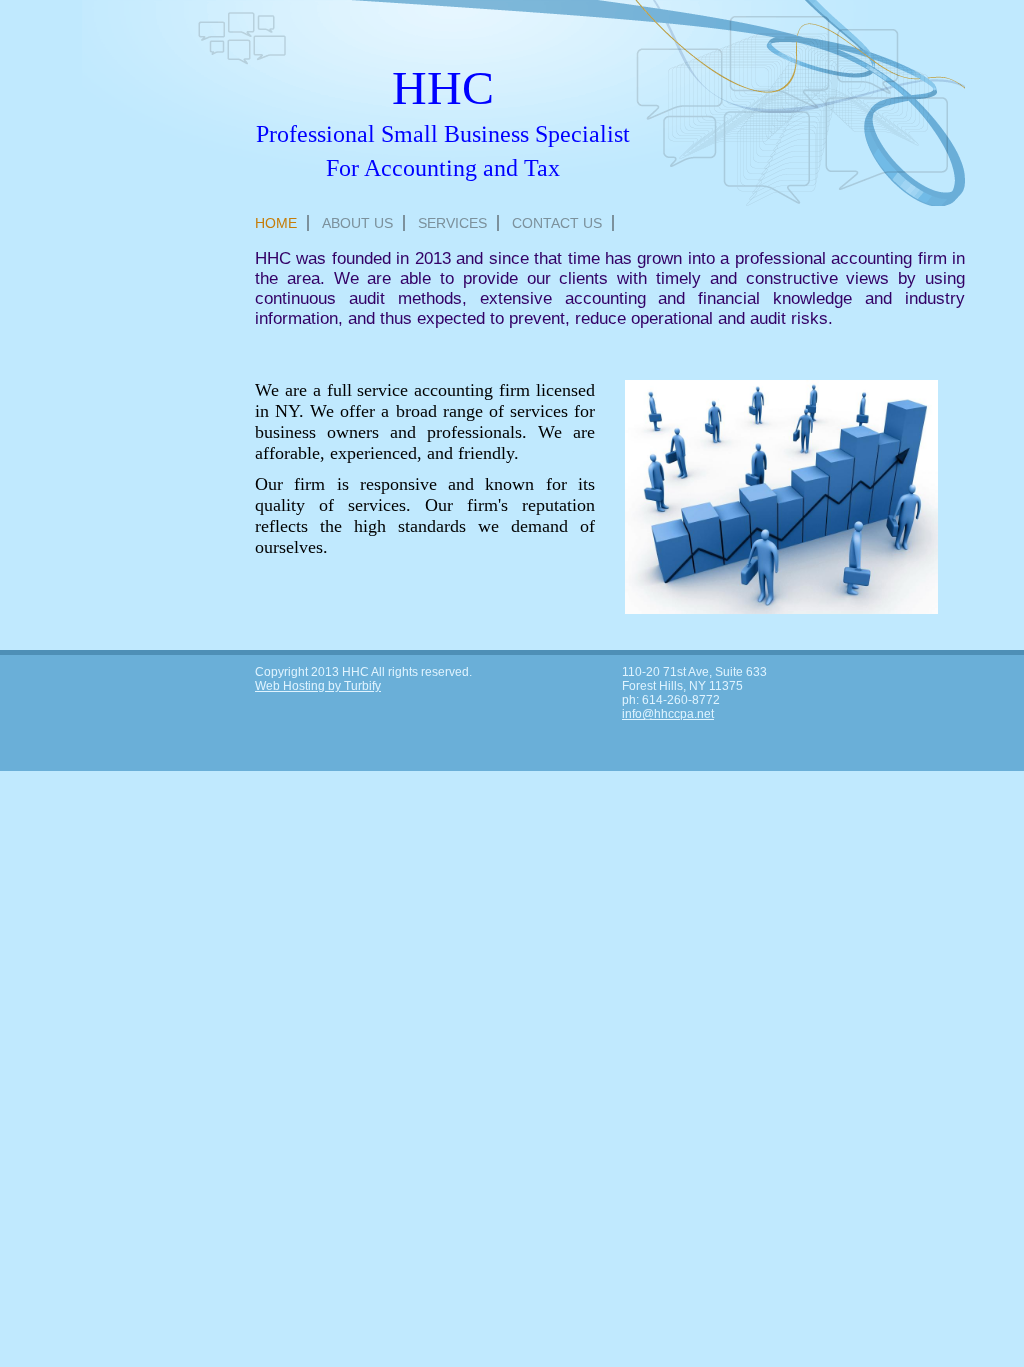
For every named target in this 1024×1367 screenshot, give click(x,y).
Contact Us (557, 223)
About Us (357, 223)
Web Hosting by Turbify (318, 686)
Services (452, 223)
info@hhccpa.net (668, 714)
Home (276, 223)
